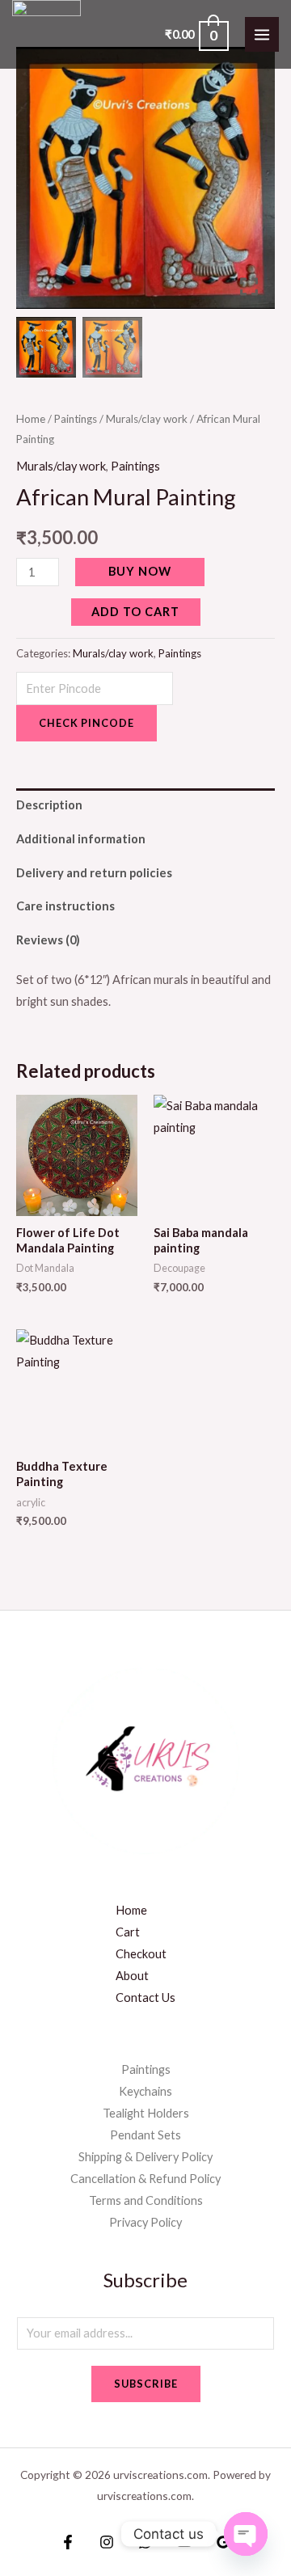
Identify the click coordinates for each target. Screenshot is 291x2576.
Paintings (76, 419)
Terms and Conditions (146, 2200)
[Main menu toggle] (262, 34)
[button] (251, 184)
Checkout (141, 1954)
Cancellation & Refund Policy (145, 2179)
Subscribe (146, 2384)
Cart (128, 1932)
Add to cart (135, 612)
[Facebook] (68, 2542)
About (132, 1976)
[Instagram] (107, 2542)
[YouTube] (184, 2542)
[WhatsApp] (145, 2542)
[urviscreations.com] (46, 34)
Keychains (145, 2091)
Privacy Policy (145, 2222)
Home (31, 419)
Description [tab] (49, 805)
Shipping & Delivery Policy (145, 2157)
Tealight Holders (146, 2113)
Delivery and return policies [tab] (94, 873)
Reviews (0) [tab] (48, 940)
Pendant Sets (145, 2135)
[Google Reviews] (223, 2542)
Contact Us (145, 1997)
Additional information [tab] (81, 839)
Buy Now (140, 571)
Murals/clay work (147, 419)
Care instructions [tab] (65, 906)
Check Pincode (86, 723)
